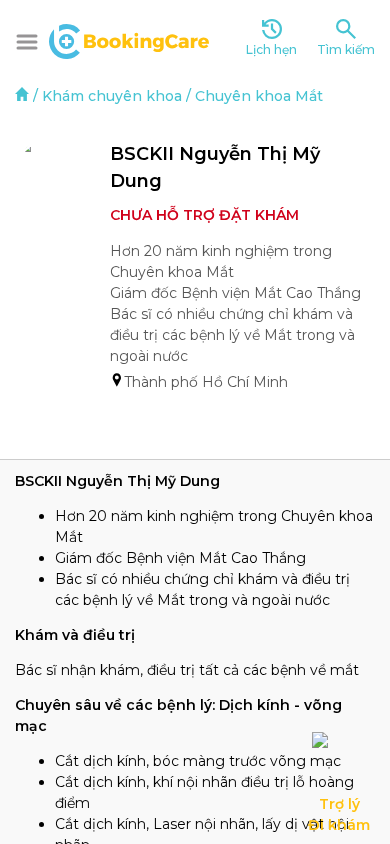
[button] (27, 42)
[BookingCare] (129, 39)
